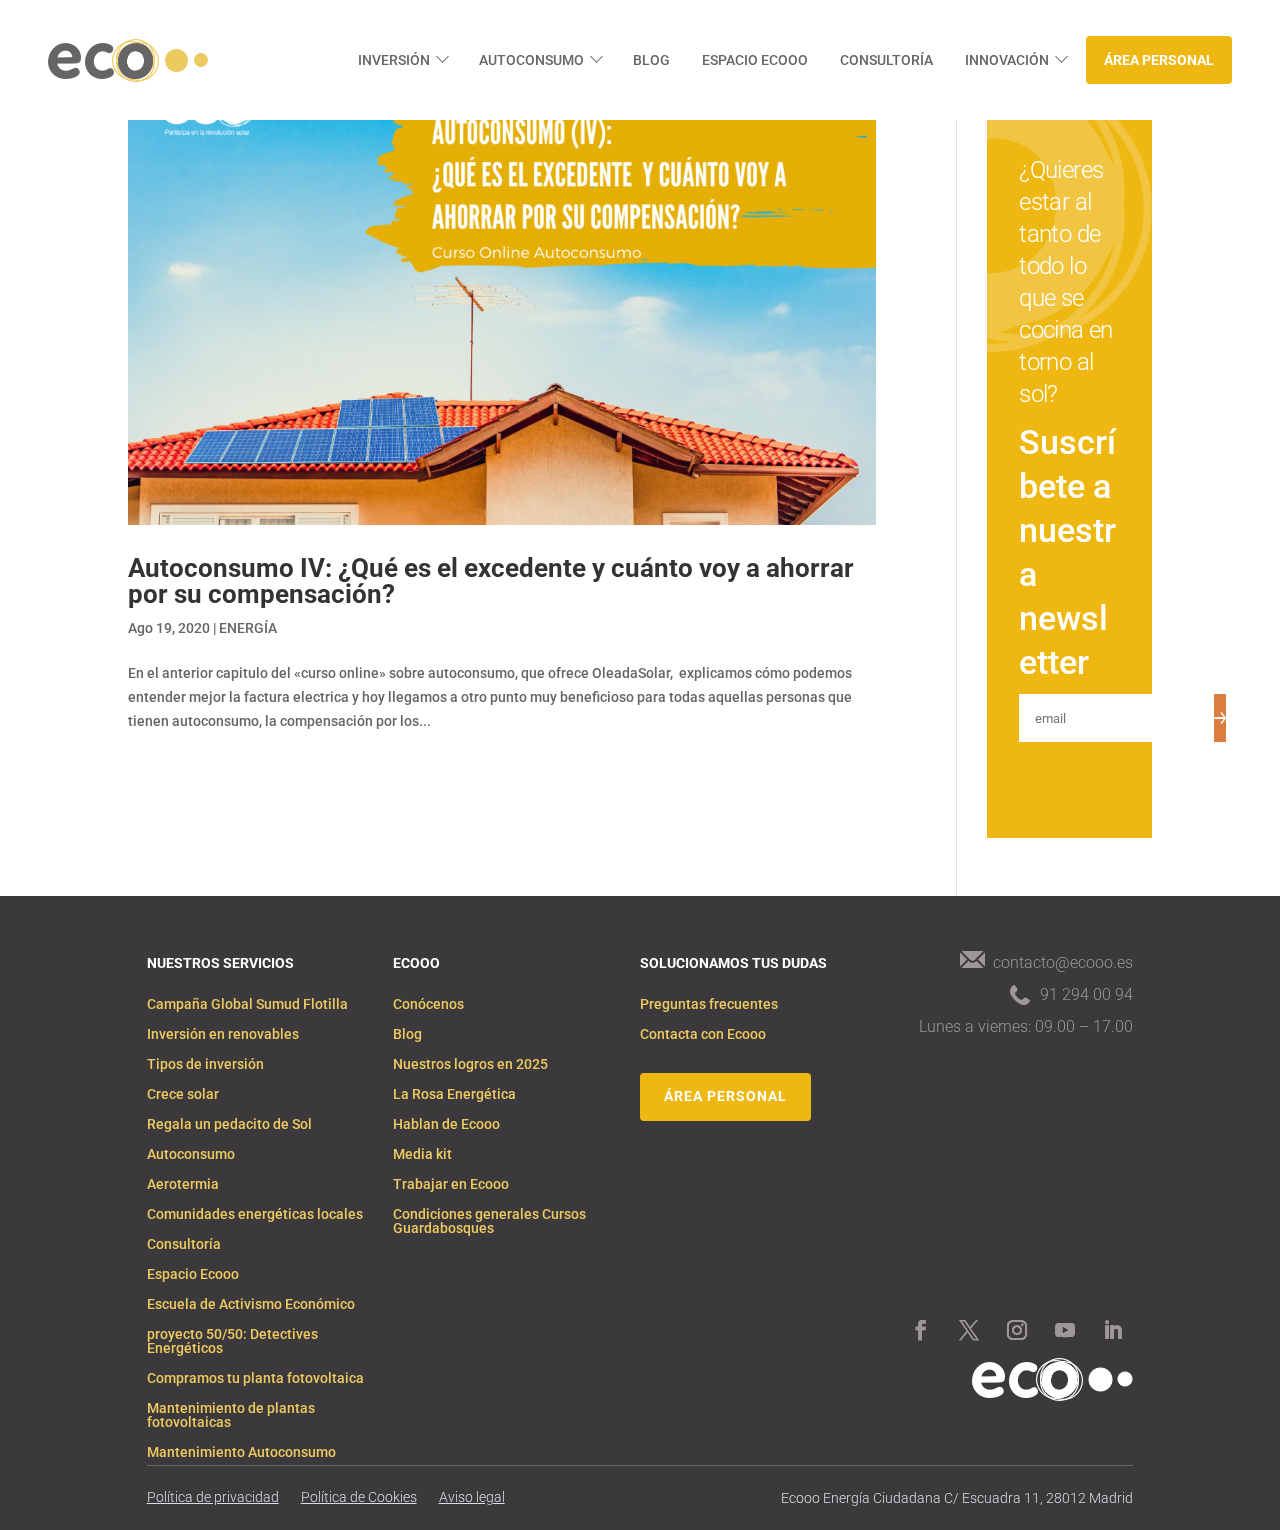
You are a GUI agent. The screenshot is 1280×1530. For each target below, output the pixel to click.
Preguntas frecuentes (709, 1004)
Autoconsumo (531, 60)
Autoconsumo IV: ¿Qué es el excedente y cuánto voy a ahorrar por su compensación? (491, 581)
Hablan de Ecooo (446, 1124)
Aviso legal (472, 1497)
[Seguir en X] (969, 1330)
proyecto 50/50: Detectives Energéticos (232, 1341)
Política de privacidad (213, 1497)
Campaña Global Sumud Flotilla (247, 1004)
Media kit (422, 1154)
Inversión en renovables (223, 1034)
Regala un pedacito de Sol (229, 1124)
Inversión (394, 60)
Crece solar (183, 1094)
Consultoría (886, 60)
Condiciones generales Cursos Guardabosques (489, 1221)
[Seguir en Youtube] (1065, 1330)
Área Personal (1159, 60)
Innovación (1007, 60)
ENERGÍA (248, 628)
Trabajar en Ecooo (451, 1184)
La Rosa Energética (454, 1094)
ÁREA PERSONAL (725, 1096)
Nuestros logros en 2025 (470, 1064)
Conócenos (428, 1004)
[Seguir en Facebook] (921, 1330)
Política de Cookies (359, 1497)
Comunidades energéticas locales (255, 1214)
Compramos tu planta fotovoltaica (255, 1378)
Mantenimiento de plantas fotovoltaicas (231, 1415)
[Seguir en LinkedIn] (1113, 1330)
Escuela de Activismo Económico (251, 1304)
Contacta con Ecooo (703, 1034)
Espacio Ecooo (755, 60)
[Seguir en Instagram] (1017, 1330)
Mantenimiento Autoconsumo (241, 1452)
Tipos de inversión (205, 1064)
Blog (651, 60)
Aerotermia (183, 1184)
